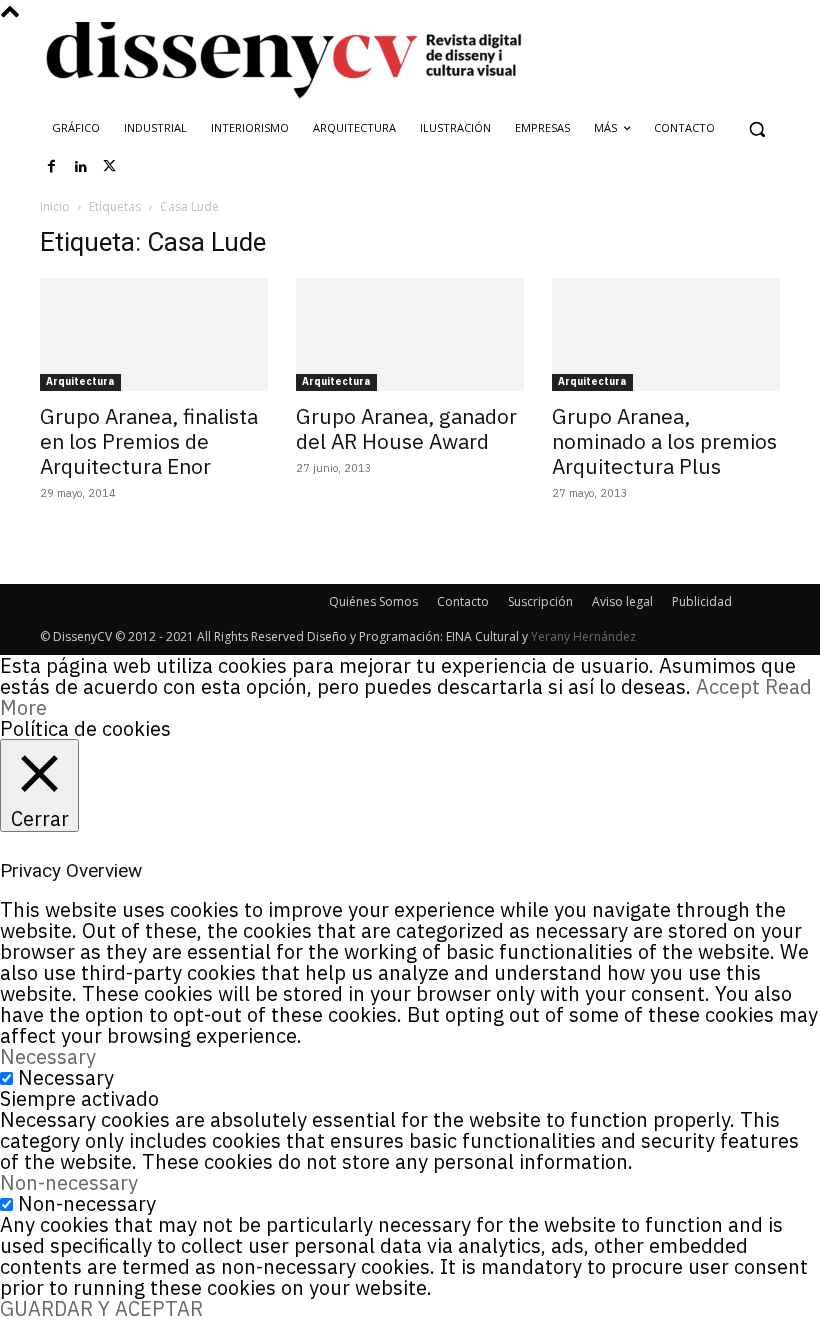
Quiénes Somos (373, 601)
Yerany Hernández (583, 636)
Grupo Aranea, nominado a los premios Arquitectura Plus (664, 441)
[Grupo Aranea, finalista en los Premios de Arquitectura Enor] (154, 334)
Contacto (463, 601)
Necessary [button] (48, 1056)
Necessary (66, 1077)
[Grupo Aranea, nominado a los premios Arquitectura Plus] (666, 334)
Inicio (55, 206)
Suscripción (540, 601)
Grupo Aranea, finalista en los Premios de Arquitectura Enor (149, 441)
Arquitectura (80, 381)
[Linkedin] (81, 167)
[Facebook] (52, 167)
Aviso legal (622, 601)
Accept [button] (728, 686)
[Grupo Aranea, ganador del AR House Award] (410, 334)
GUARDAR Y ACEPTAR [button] (101, 1308)
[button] (756, 128)
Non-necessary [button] (69, 1182)
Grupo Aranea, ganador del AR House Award (406, 428)
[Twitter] (110, 167)
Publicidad (702, 601)
